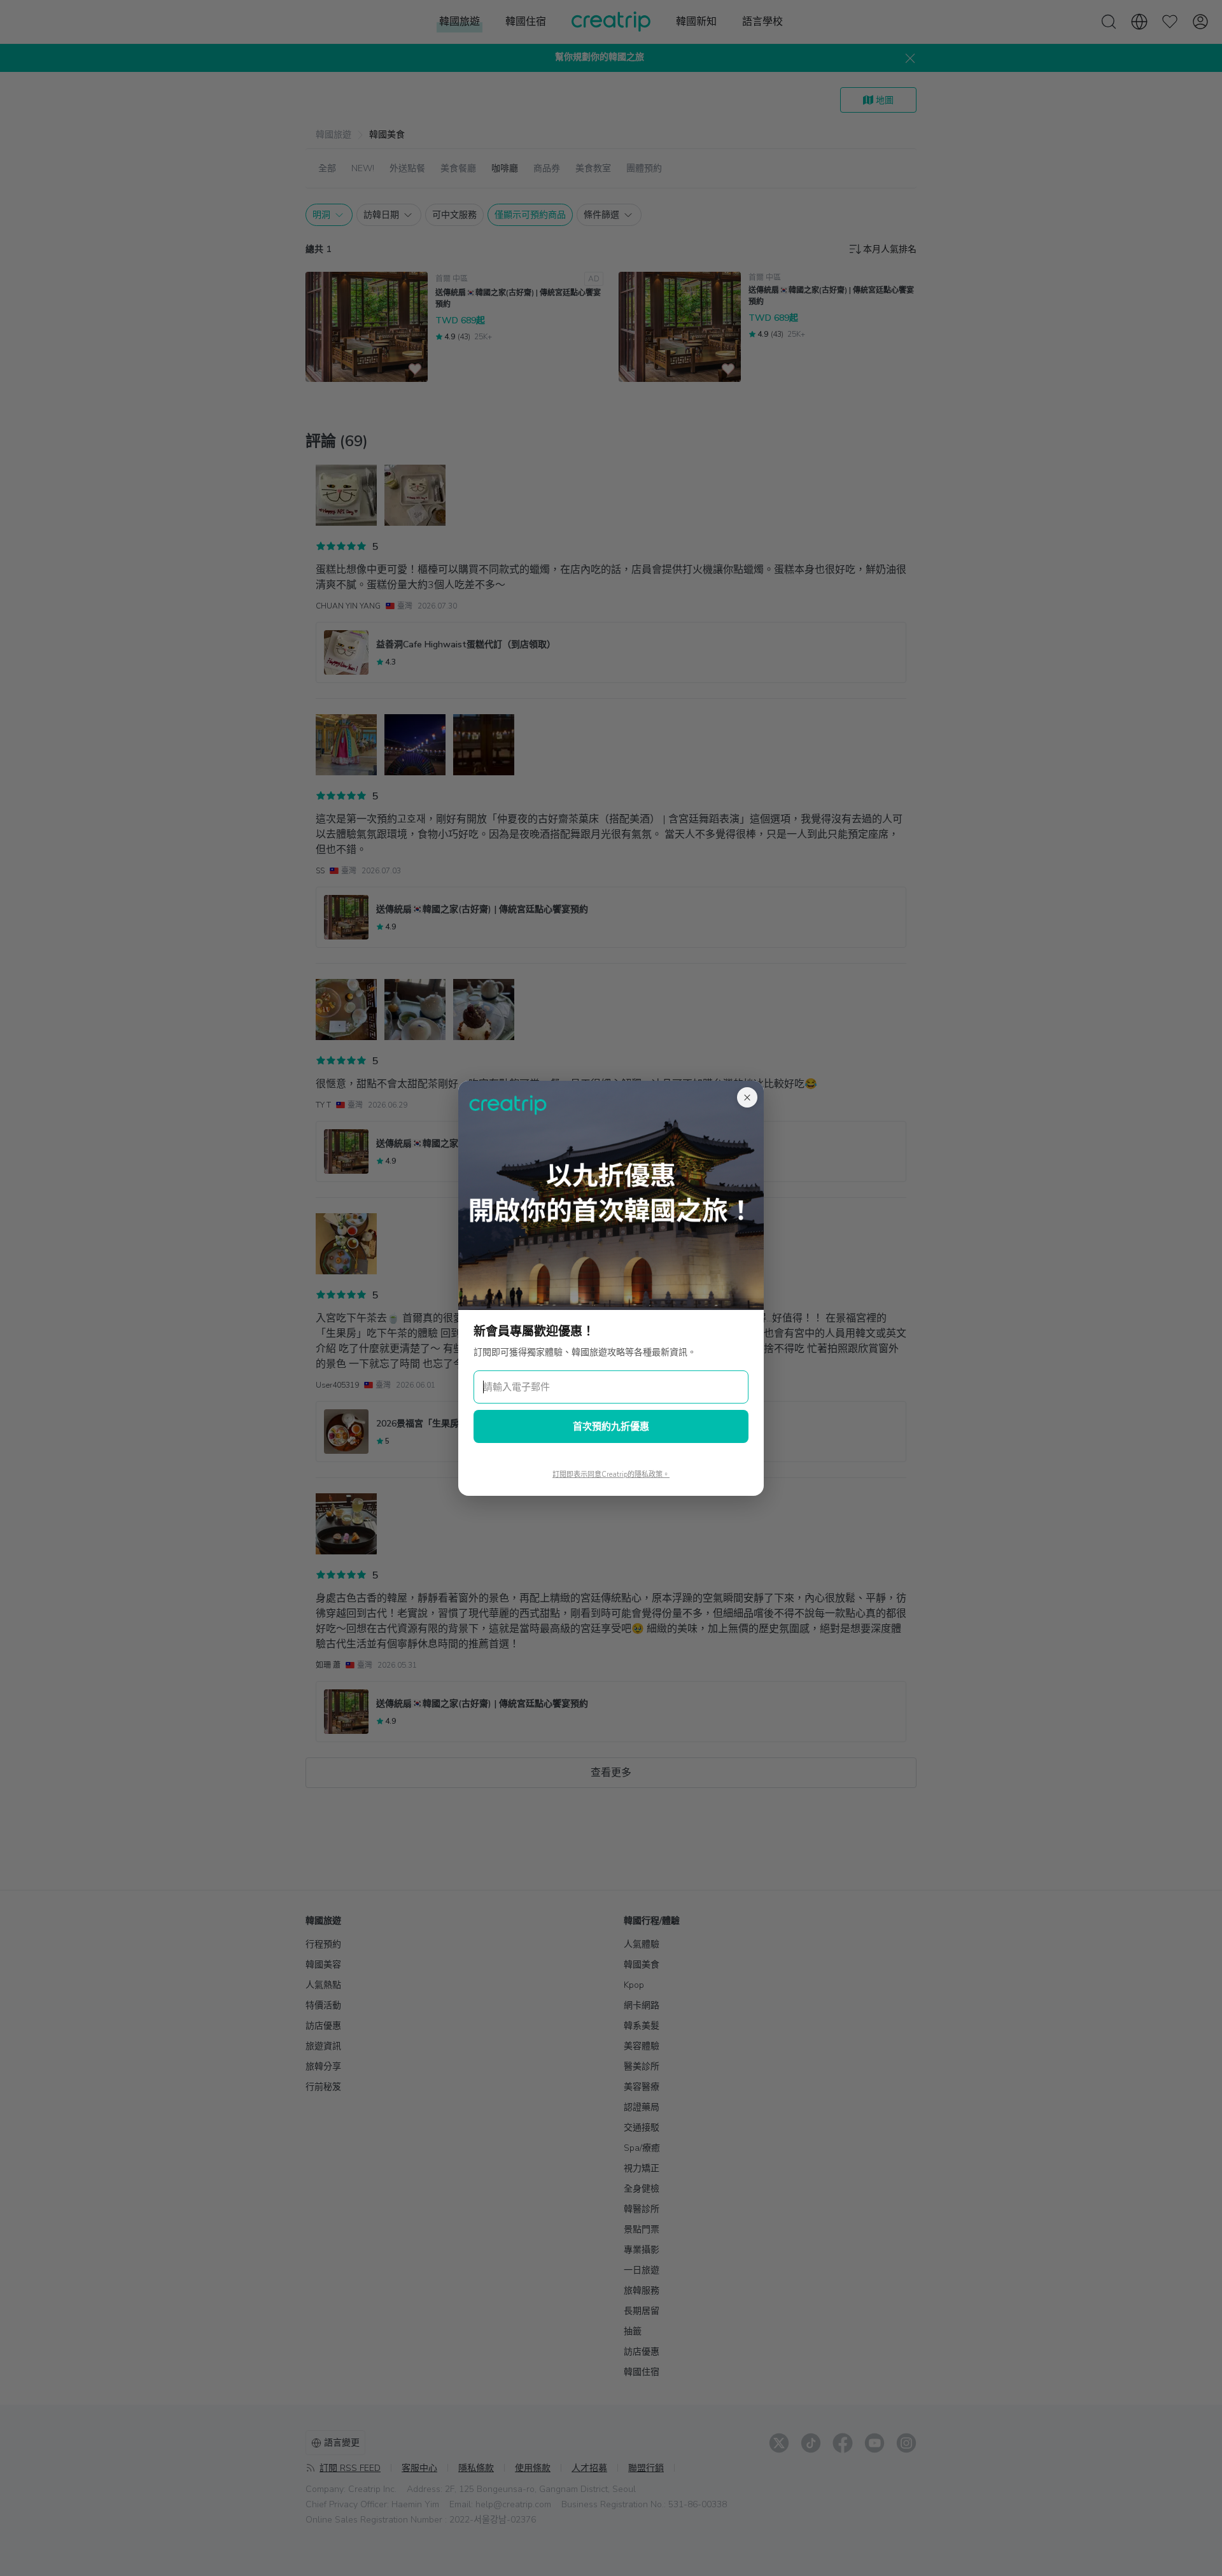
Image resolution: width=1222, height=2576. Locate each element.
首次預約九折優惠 (611, 1426)
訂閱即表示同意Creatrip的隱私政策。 (611, 1475)
